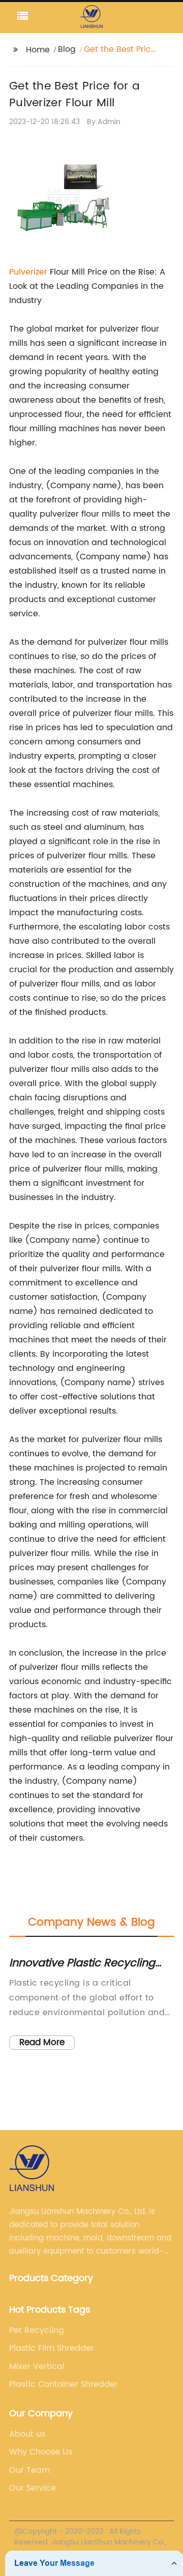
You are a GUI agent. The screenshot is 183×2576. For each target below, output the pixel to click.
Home (38, 50)
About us (27, 2434)
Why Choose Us (41, 2452)
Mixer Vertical (37, 2367)
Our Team (29, 2470)
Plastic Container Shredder (64, 2384)
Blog (67, 49)
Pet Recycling (37, 2330)
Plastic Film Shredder (52, 2348)
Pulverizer (28, 272)
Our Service (33, 2488)
